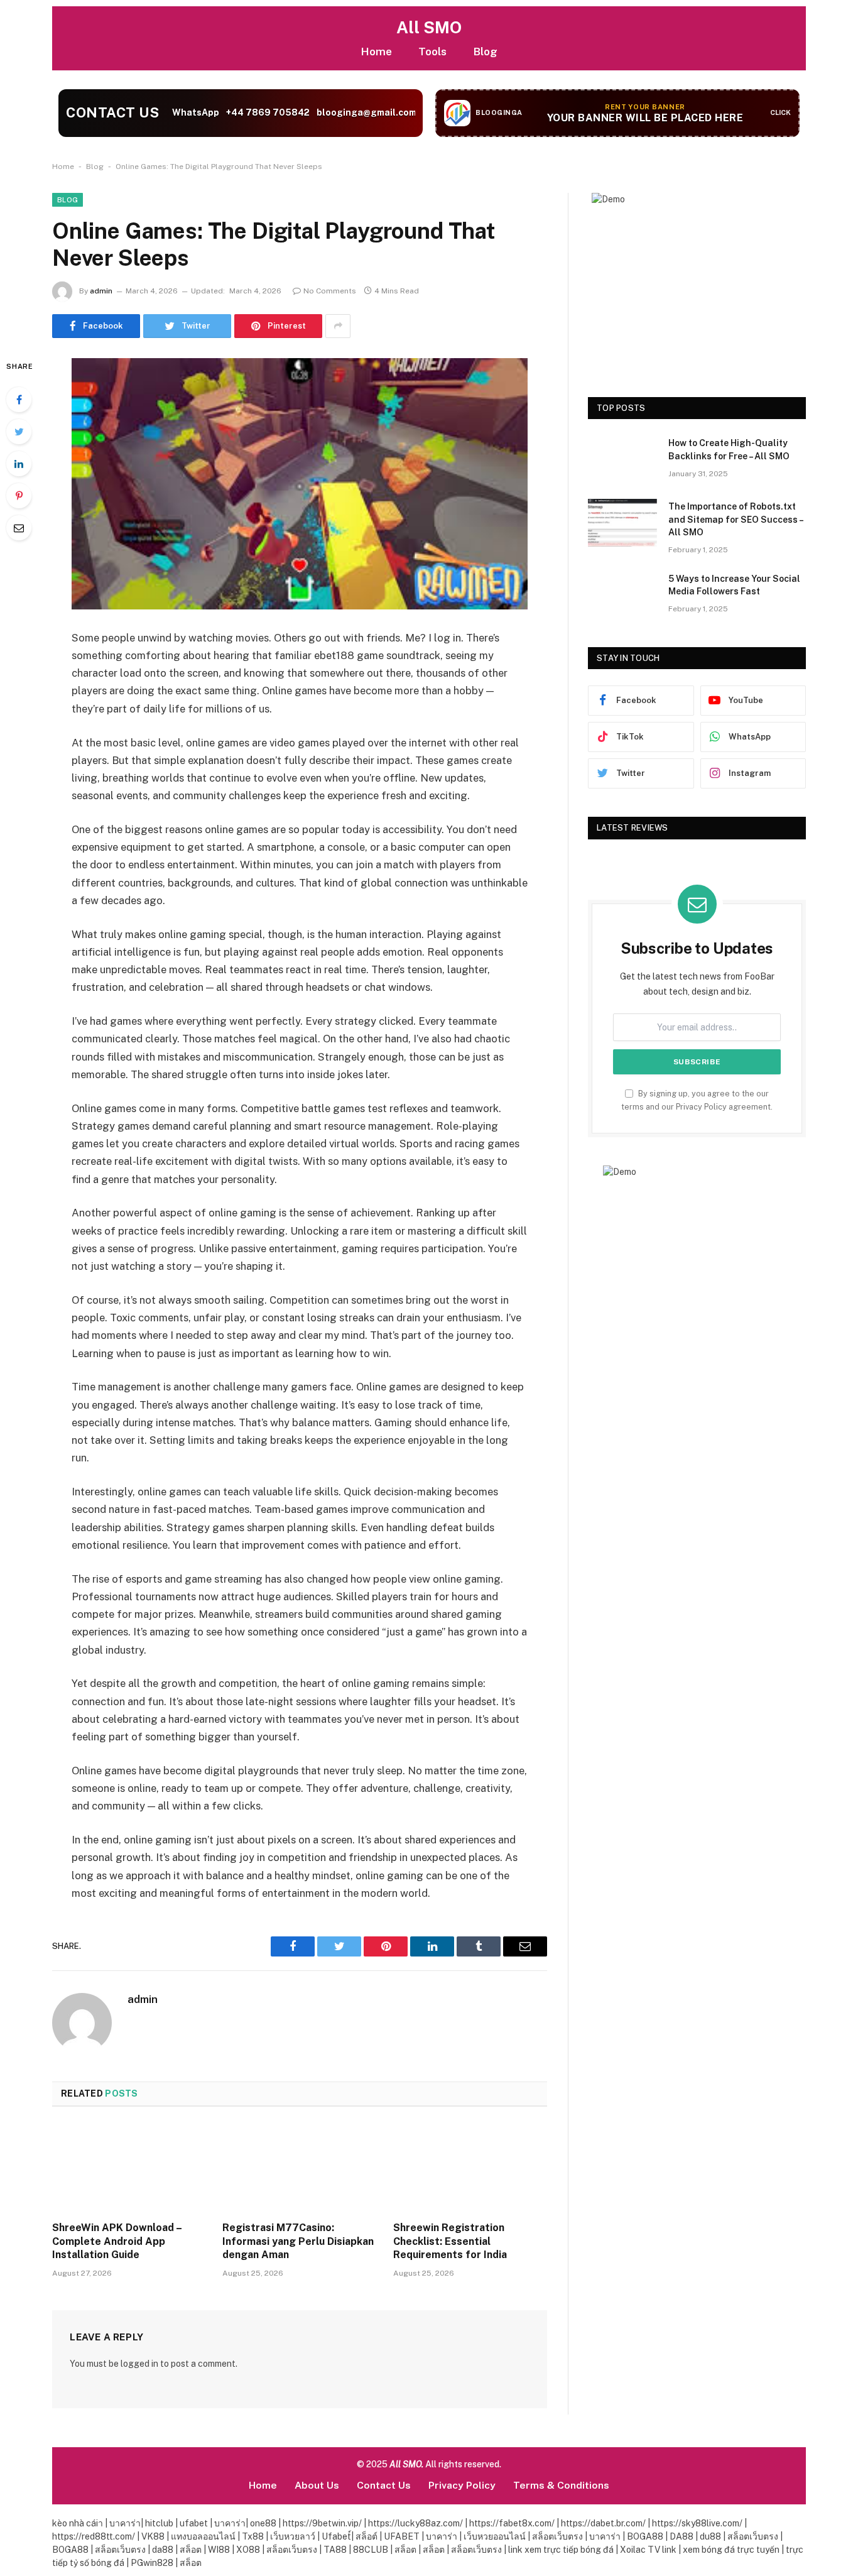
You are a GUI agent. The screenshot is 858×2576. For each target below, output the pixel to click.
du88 (711, 2536)
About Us (317, 2485)
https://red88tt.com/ (94, 2536)
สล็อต (192, 2550)
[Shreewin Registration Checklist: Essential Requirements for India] (470, 2168)
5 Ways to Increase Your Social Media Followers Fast (734, 585)
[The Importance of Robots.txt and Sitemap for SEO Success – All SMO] (622, 523)
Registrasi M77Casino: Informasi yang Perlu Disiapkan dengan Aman (298, 2241)
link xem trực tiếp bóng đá (562, 2550)
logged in (139, 2364)
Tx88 (253, 2536)
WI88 (220, 2550)
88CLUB (372, 2550)
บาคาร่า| (231, 2523)
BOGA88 (646, 2536)
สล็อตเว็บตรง (558, 2536)
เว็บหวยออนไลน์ (496, 2536)
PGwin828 (153, 2563)
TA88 (336, 2550)
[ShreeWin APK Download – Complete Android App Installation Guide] (129, 2168)
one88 (263, 2523)
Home (376, 51)
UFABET (403, 2536)
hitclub (158, 2523)
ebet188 (333, 655)
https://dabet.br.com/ (603, 2523)
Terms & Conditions (561, 2485)
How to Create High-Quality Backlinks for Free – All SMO (729, 449)
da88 (164, 2550)
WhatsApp (195, 112)
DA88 (682, 2536)
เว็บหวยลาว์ (293, 2536)
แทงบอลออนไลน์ (203, 2536)
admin (101, 291)
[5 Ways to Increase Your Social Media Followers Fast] (622, 595)
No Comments (330, 291)
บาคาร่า (124, 2523)
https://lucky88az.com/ (415, 2523)
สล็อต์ (367, 2536)
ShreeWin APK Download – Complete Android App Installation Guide (117, 2241)
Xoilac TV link (649, 2550)
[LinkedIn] (19, 464)
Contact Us (384, 2485)
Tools (432, 51)
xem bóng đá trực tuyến (732, 2550)
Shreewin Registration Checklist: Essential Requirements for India (450, 2241)
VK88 (153, 2536)
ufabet (193, 2523)
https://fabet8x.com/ (512, 2523)
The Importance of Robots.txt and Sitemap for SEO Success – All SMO (736, 519)
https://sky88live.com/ (697, 2523)
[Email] (19, 528)
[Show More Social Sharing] (338, 326)
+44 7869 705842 (268, 112)
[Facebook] (19, 400)
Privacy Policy (701, 1107)
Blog (485, 51)
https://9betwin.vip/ (322, 2523)
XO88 (249, 2550)
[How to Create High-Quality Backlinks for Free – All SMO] (622, 459)
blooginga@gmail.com (366, 112)
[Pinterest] (19, 496)
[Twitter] (19, 432)
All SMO (429, 27)
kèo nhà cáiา (78, 2523)
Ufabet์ (336, 2536)
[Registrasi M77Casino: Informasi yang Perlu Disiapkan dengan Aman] (299, 2168)
